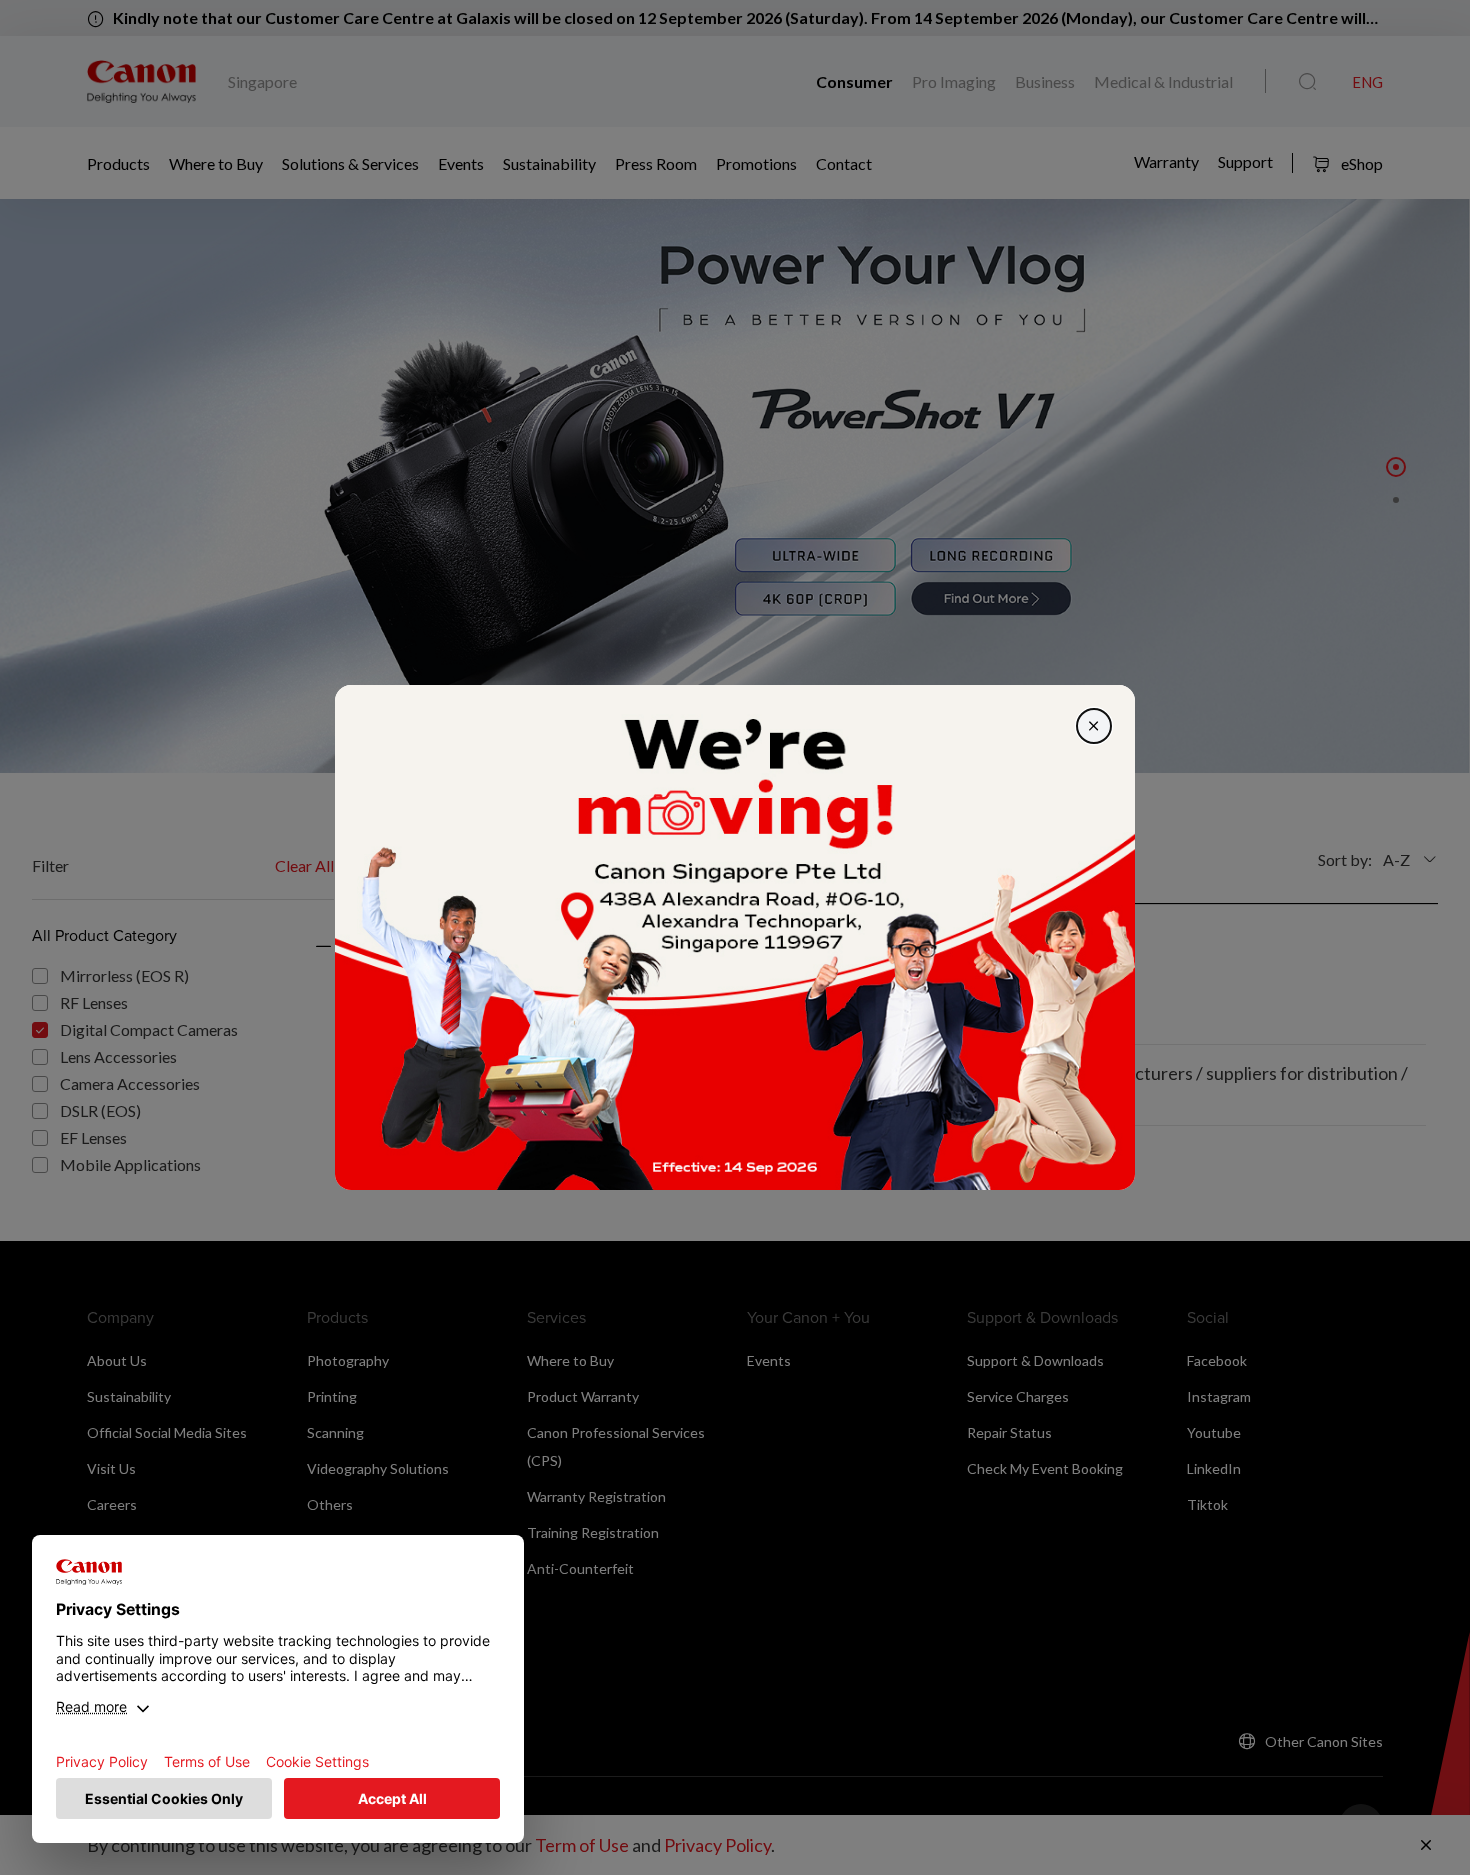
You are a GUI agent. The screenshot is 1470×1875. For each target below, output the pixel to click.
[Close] (1094, 726)
